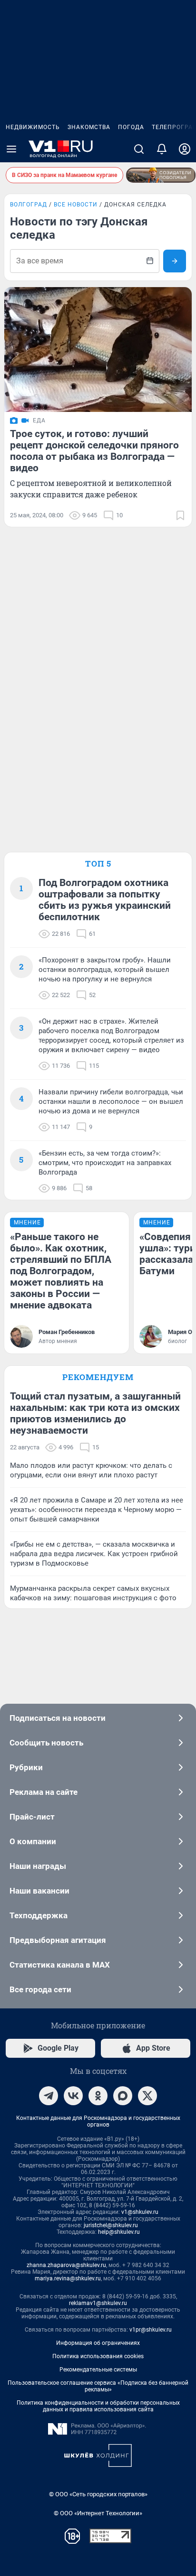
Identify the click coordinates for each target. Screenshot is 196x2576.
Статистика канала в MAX (60, 1965)
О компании (33, 1841)
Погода (131, 127)
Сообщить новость (46, 1743)
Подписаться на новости (58, 1718)
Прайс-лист (32, 1817)
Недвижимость (33, 127)
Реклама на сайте (44, 1792)
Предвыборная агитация (58, 1940)
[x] (147, 2096)
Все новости (76, 205)
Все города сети (40, 1989)
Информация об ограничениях (98, 2343)
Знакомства (89, 127)
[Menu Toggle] (11, 149)
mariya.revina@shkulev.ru (68, 2278)
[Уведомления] (162, 149)
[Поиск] (139, 149)
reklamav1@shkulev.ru (98, 2303)
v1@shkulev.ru (140, 2212)
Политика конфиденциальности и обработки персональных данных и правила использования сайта (98, 2406)
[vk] (73, 2096)
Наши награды (38, 1866)
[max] (123, 2096)
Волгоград (29, 205)
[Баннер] (161, 175)
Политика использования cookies (98, 2356)
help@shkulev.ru (119, 2232)
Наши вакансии (39, 1891)
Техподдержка (39, 1915)
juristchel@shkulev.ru (111, 2225)
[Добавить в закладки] (180, 515)
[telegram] (49, 2096)
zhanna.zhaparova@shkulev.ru (66, 2265)
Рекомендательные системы (98, 2370)
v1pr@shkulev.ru (151, 2330)
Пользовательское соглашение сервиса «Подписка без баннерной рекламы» (98, 2386)
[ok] (98, 2096)
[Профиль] (185, 149)
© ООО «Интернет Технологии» (98, 2513)
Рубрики (26, 1767)
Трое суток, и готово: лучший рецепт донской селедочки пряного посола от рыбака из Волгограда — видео (94, 451)
